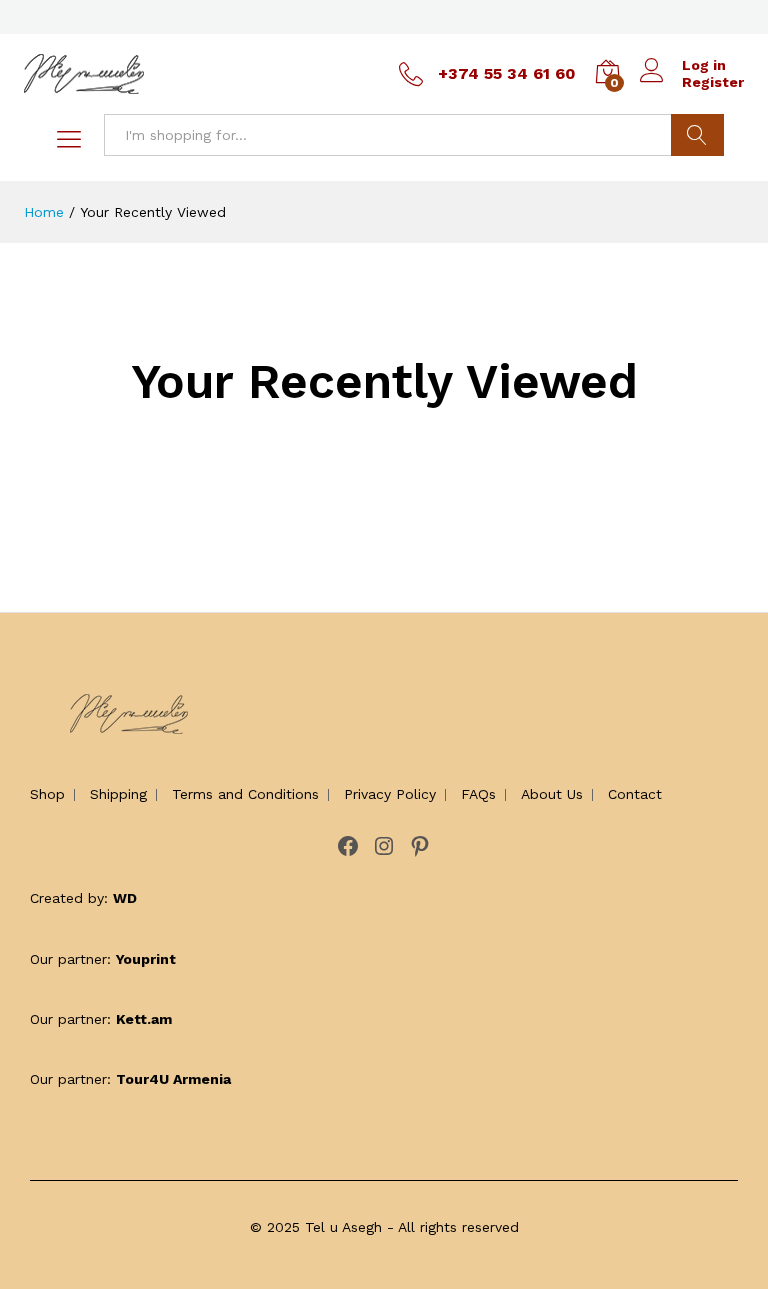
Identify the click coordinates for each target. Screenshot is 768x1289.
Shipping (118, 794)
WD (125, 898)
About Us (552, 794)
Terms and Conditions (245, 794)
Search (697, 135)
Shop (47, 794)
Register (713, 82)
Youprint (146, 959)
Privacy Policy (390, 794)
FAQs (478, 794)
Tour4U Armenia (173, 1079)
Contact (635, 794)
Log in (704, 65)
